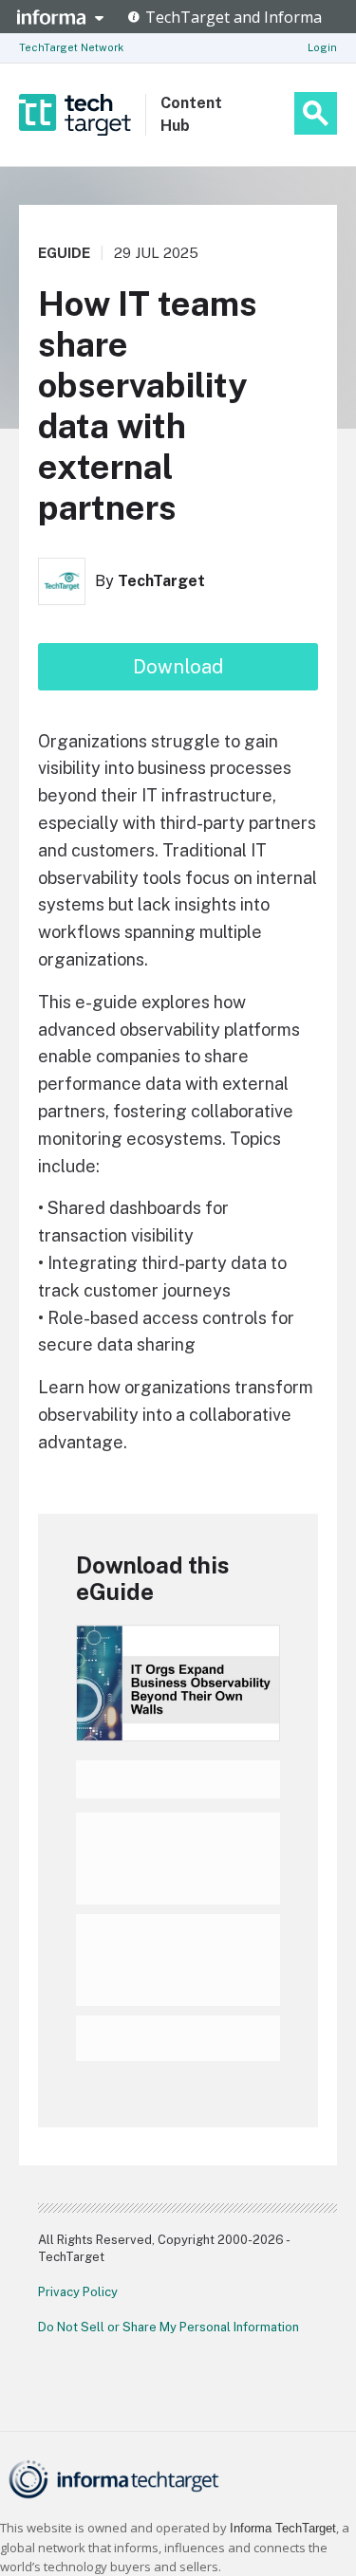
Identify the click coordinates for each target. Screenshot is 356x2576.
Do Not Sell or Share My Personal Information (169, 2327)
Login (322, 47)
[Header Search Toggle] (316, 113)
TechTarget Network (71, 47)
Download (178, 667)
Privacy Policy (78, 2292)
